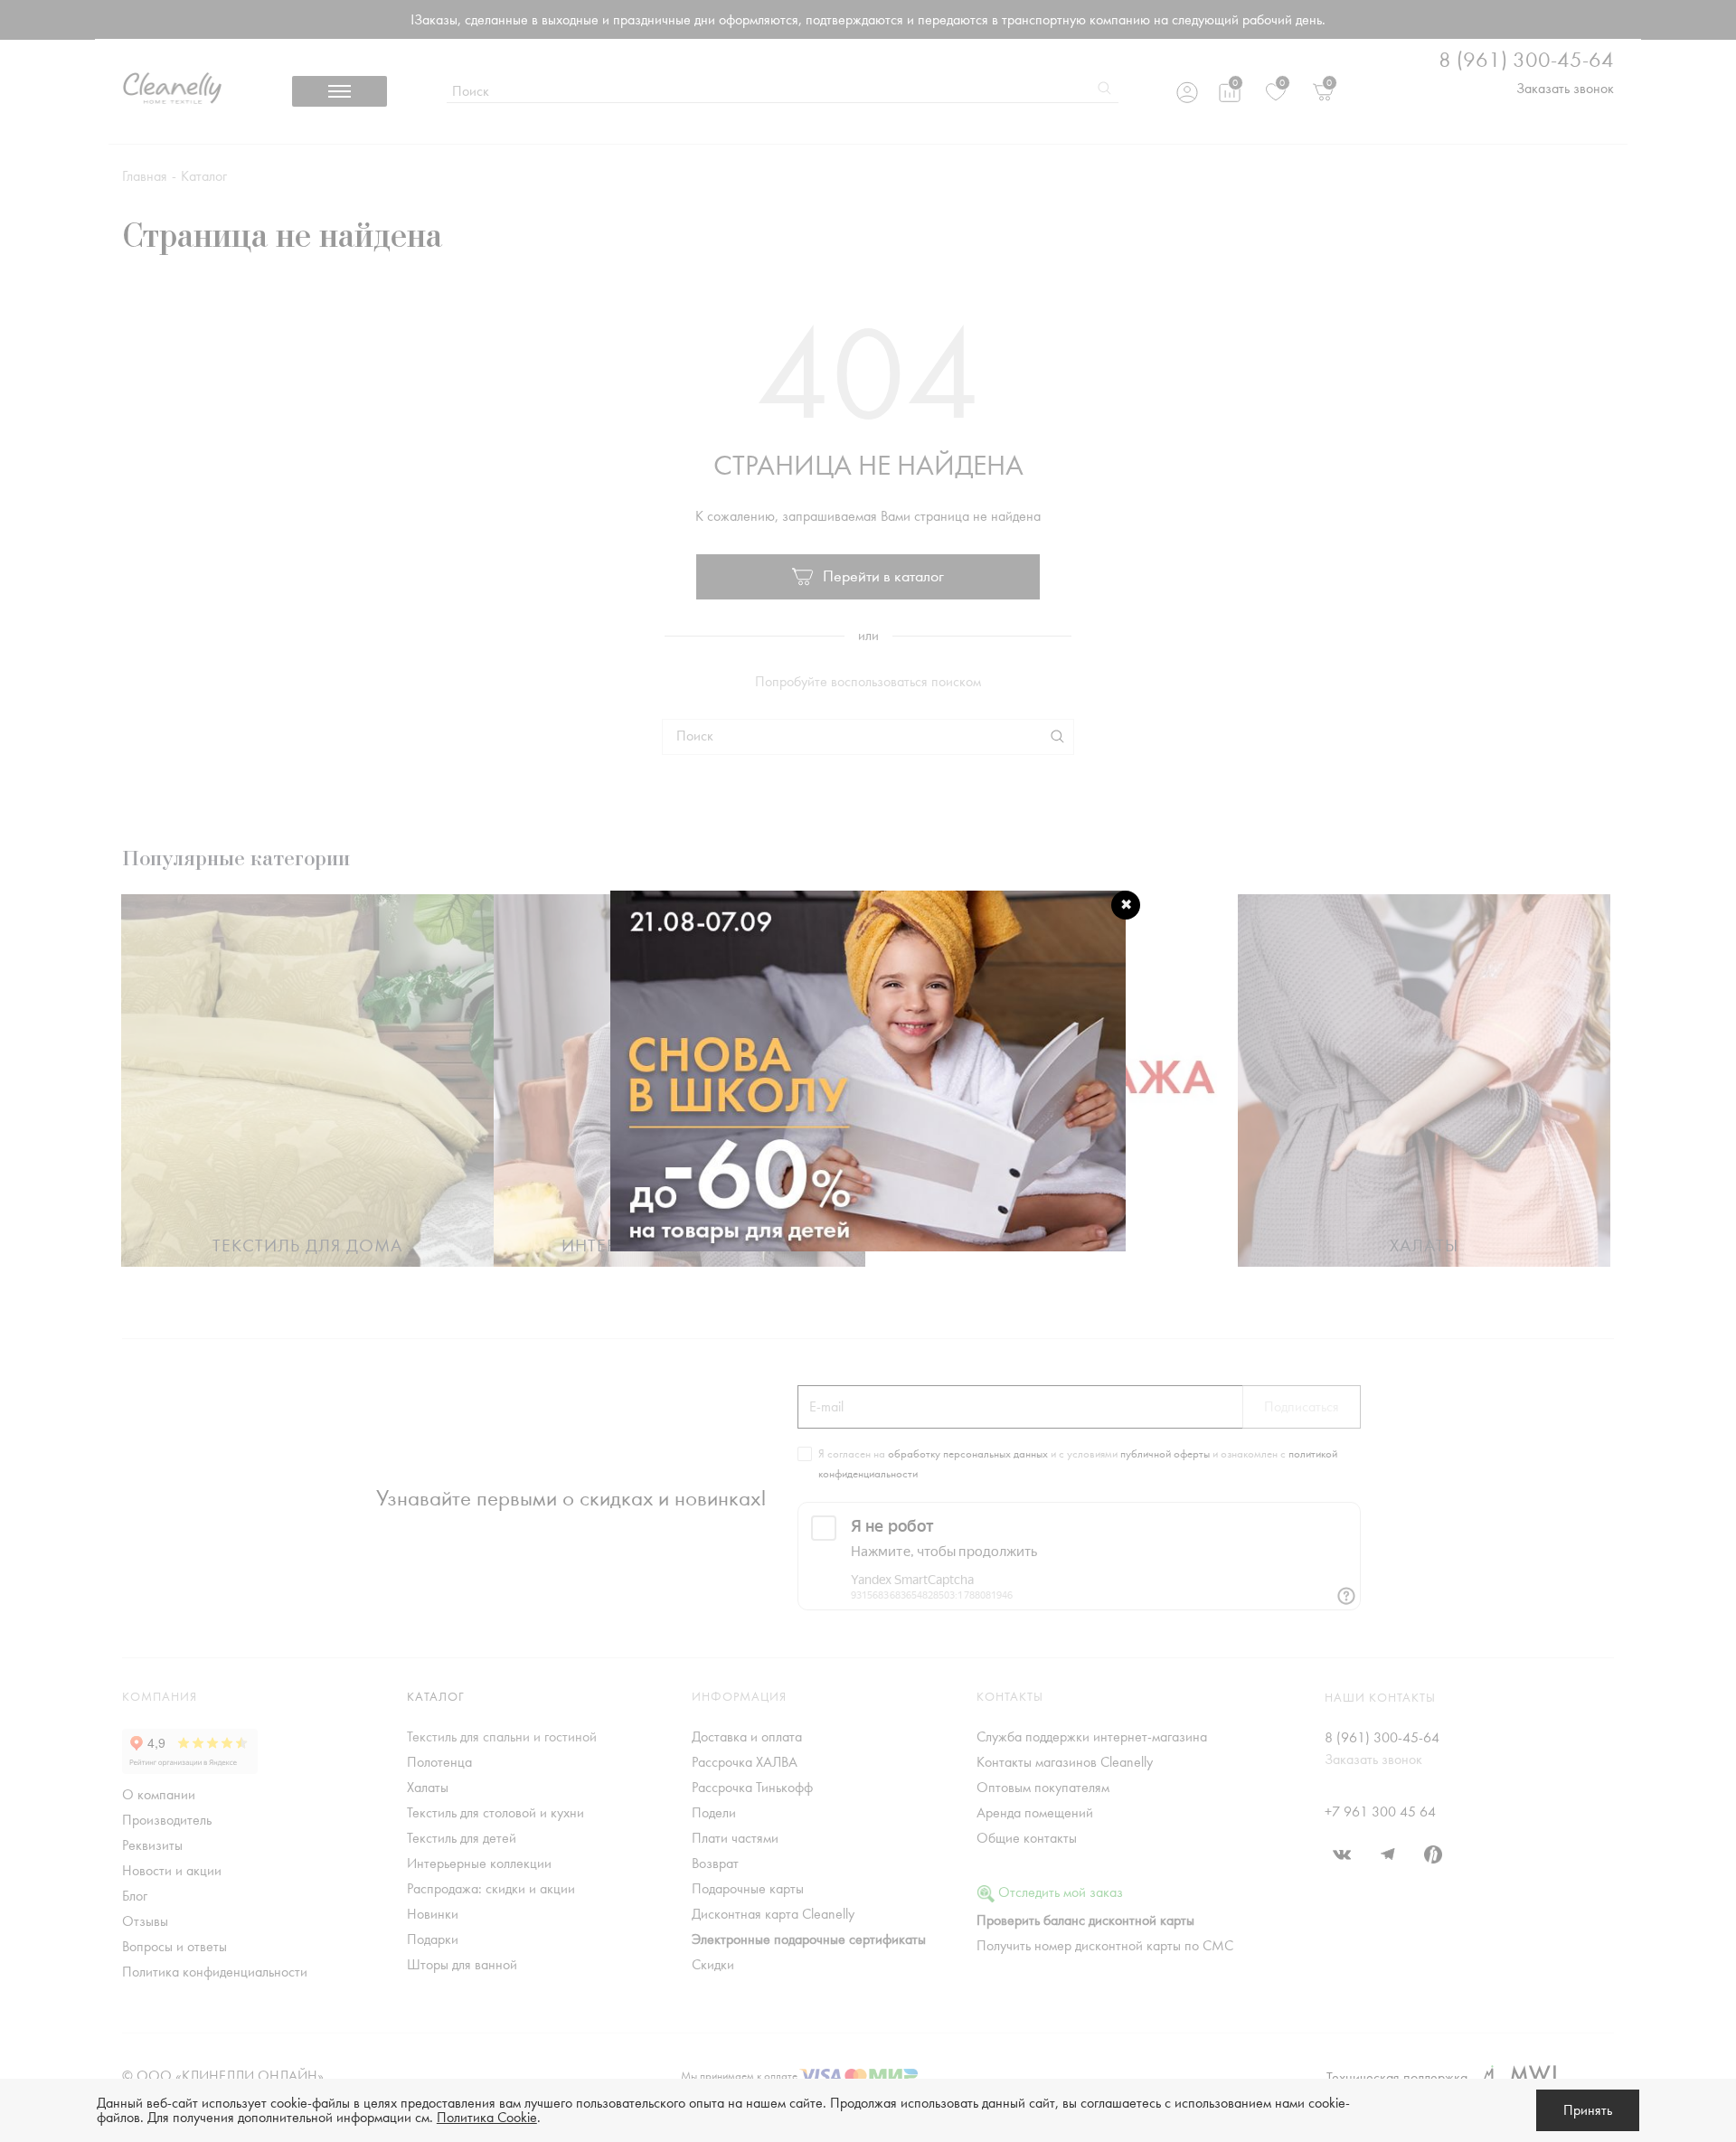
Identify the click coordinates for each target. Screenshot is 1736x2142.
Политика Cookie (487, 2118)
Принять (1588, 2110)
